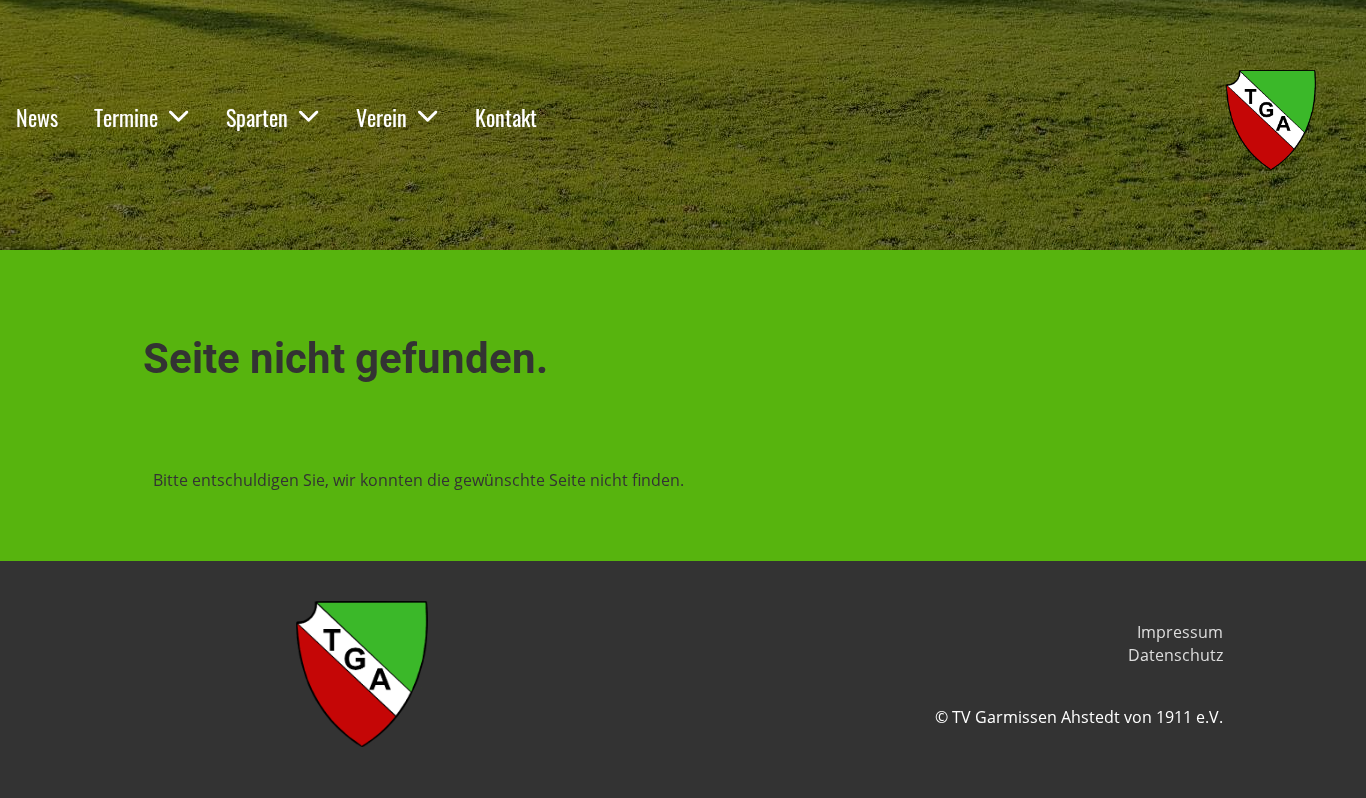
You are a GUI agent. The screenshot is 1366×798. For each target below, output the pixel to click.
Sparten (257, 117)
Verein (381, 117)
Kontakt (506, 117)
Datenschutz (1175, 655)
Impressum (1180, 632)
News (37, 117)
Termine (126, 117)
